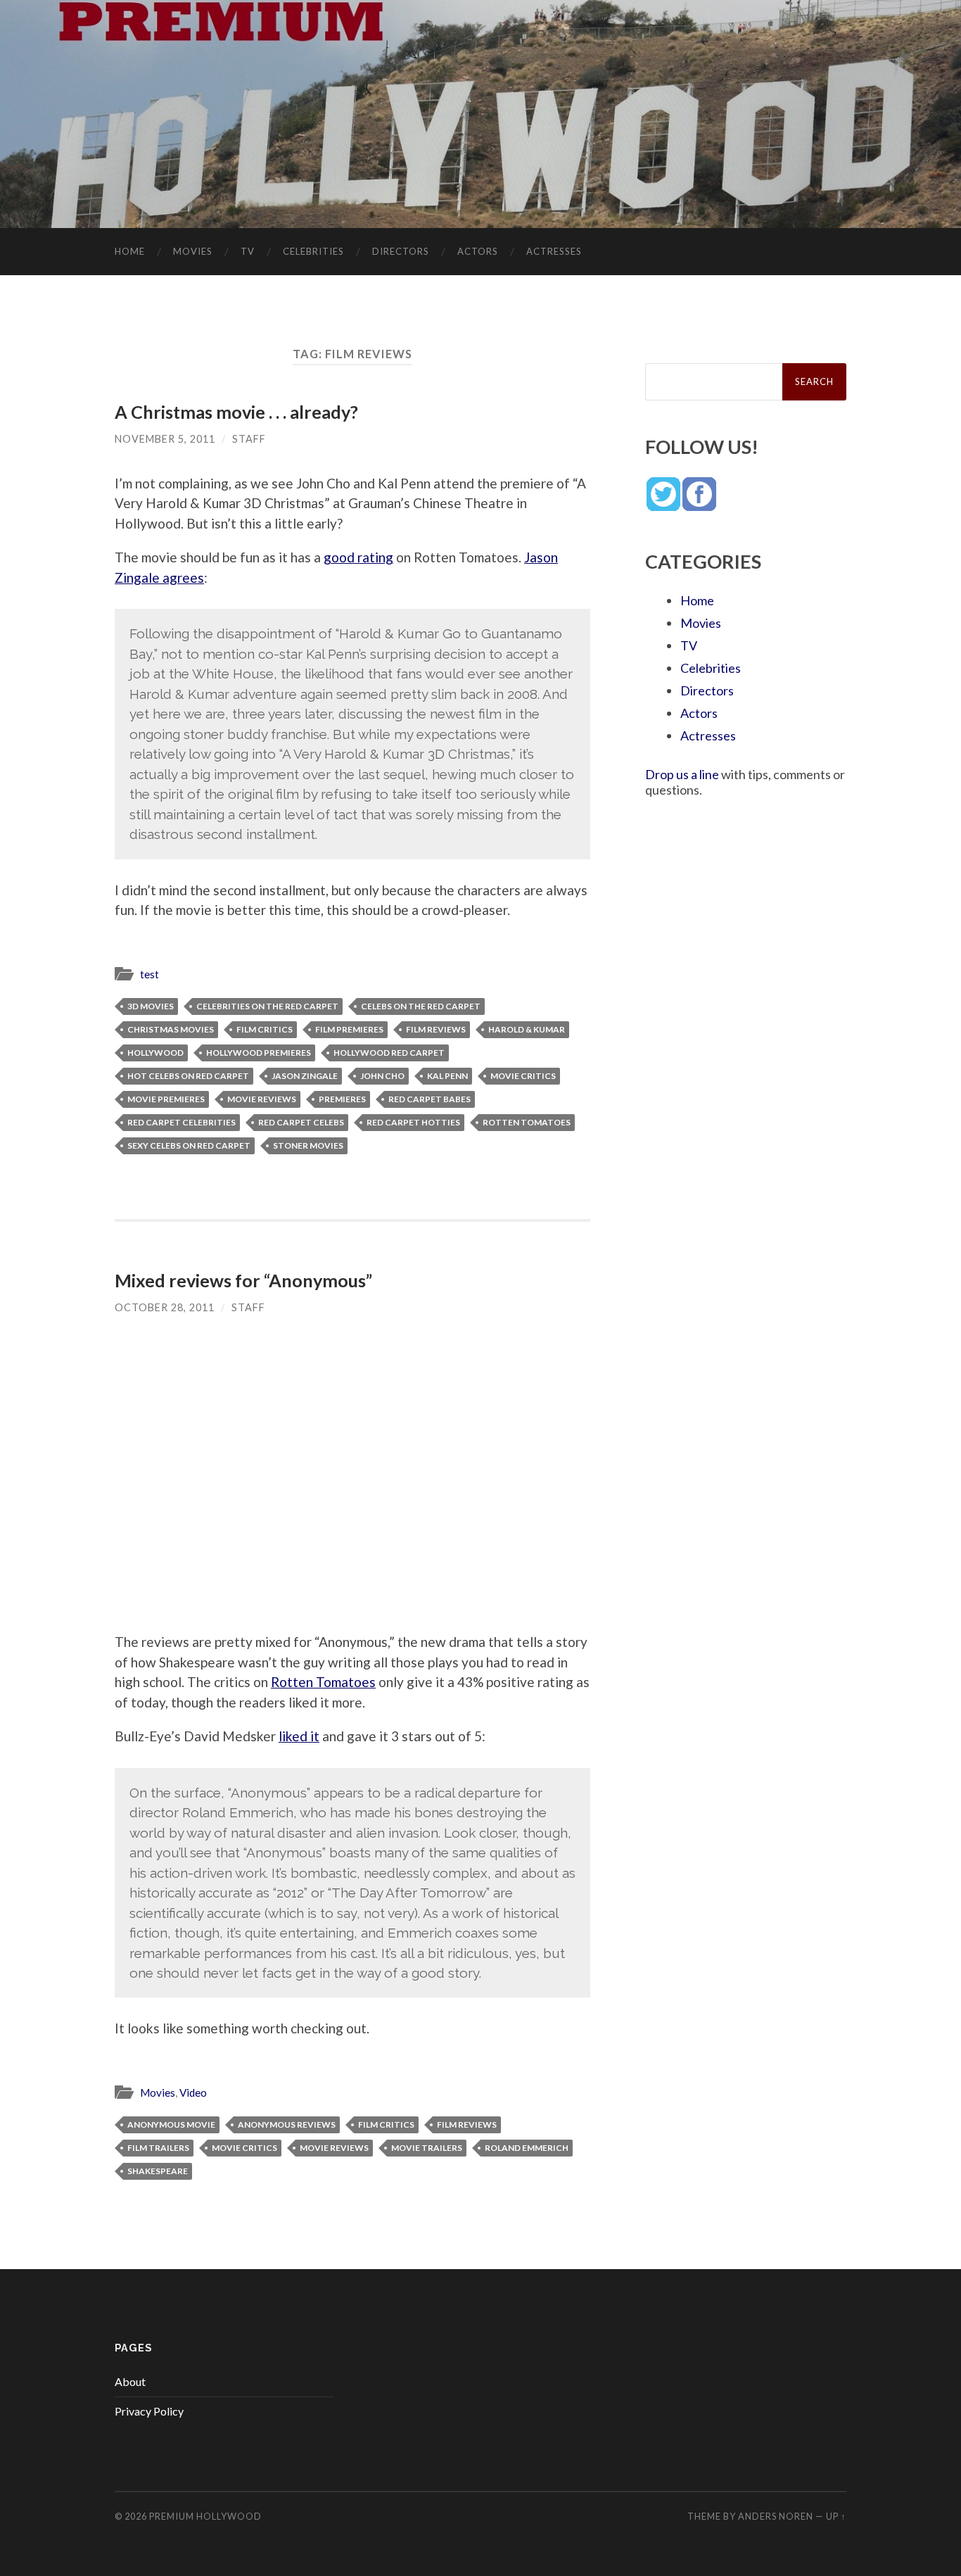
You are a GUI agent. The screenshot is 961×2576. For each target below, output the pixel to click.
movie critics (523, 1076)
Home (130, 251)
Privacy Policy (149, 2411)
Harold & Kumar (527, 1029)
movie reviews (262, 1099)
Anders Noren (776, 2516)
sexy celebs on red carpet (189, 1145)
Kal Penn (447, 1076)
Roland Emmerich (527, 2148)
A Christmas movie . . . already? (236, 412)
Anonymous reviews (287, 2124)
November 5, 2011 (165, 439)
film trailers (158, 2148)
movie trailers (427, 2148)
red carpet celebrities (182, 1122)
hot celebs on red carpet (188, 1076)
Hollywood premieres (259, 1053)
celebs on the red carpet (421, 1006)
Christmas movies (171, 1029)
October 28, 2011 (165, 1307)
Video (193, 2092)
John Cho (382, 1076)
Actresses (554, 251)
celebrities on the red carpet (267, 1006)
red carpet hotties (413, 1122)
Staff (249, 439)
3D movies (151, 1006)
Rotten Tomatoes (527, 1122)
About (130, 2381)
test (149, 974)
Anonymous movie (171, 2124)
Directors (401, 251)
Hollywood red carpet (389, 1053)
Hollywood (155, 1053)
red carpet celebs (301, 1122)
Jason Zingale (305, 1076)
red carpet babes (429, 1099)
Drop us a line (682, 774)
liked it (299, 1736)
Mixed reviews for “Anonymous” (243, 1280)
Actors (478, 251)
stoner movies (308, 1145)
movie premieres (166, 1099)
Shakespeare (158, 2171)
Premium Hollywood (205, 2516)
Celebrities (313, 251)
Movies (193, 251)
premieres (342, 1099)
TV (248, 251)
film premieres (349, 1029)
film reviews (436, 1029)
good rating (358, 557)
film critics (265, 1029)
